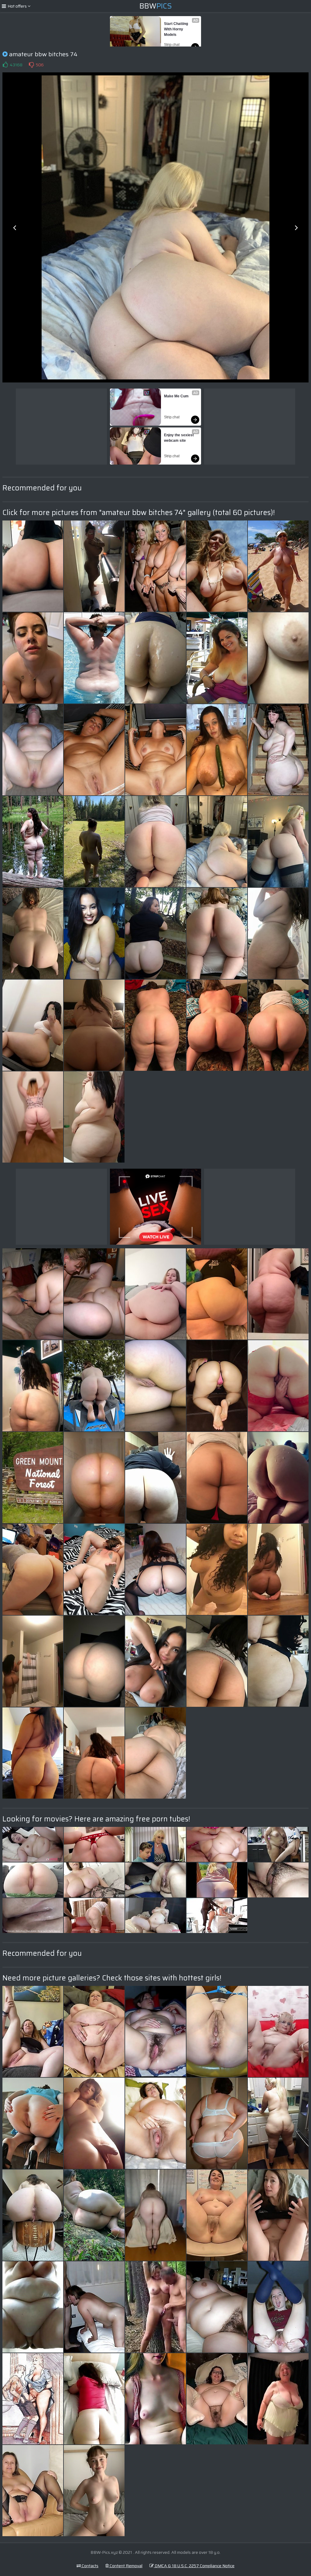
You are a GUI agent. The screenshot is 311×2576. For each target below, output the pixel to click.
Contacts (90, 2566)
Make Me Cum (176, 396)
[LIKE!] (5, 65)
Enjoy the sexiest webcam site (179, 438)
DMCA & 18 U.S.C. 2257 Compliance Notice (194, 2566)
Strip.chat (172, 45)
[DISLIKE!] (31, 65)
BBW (156, 6)
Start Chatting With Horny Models (176, 29)
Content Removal (126, 2566)
